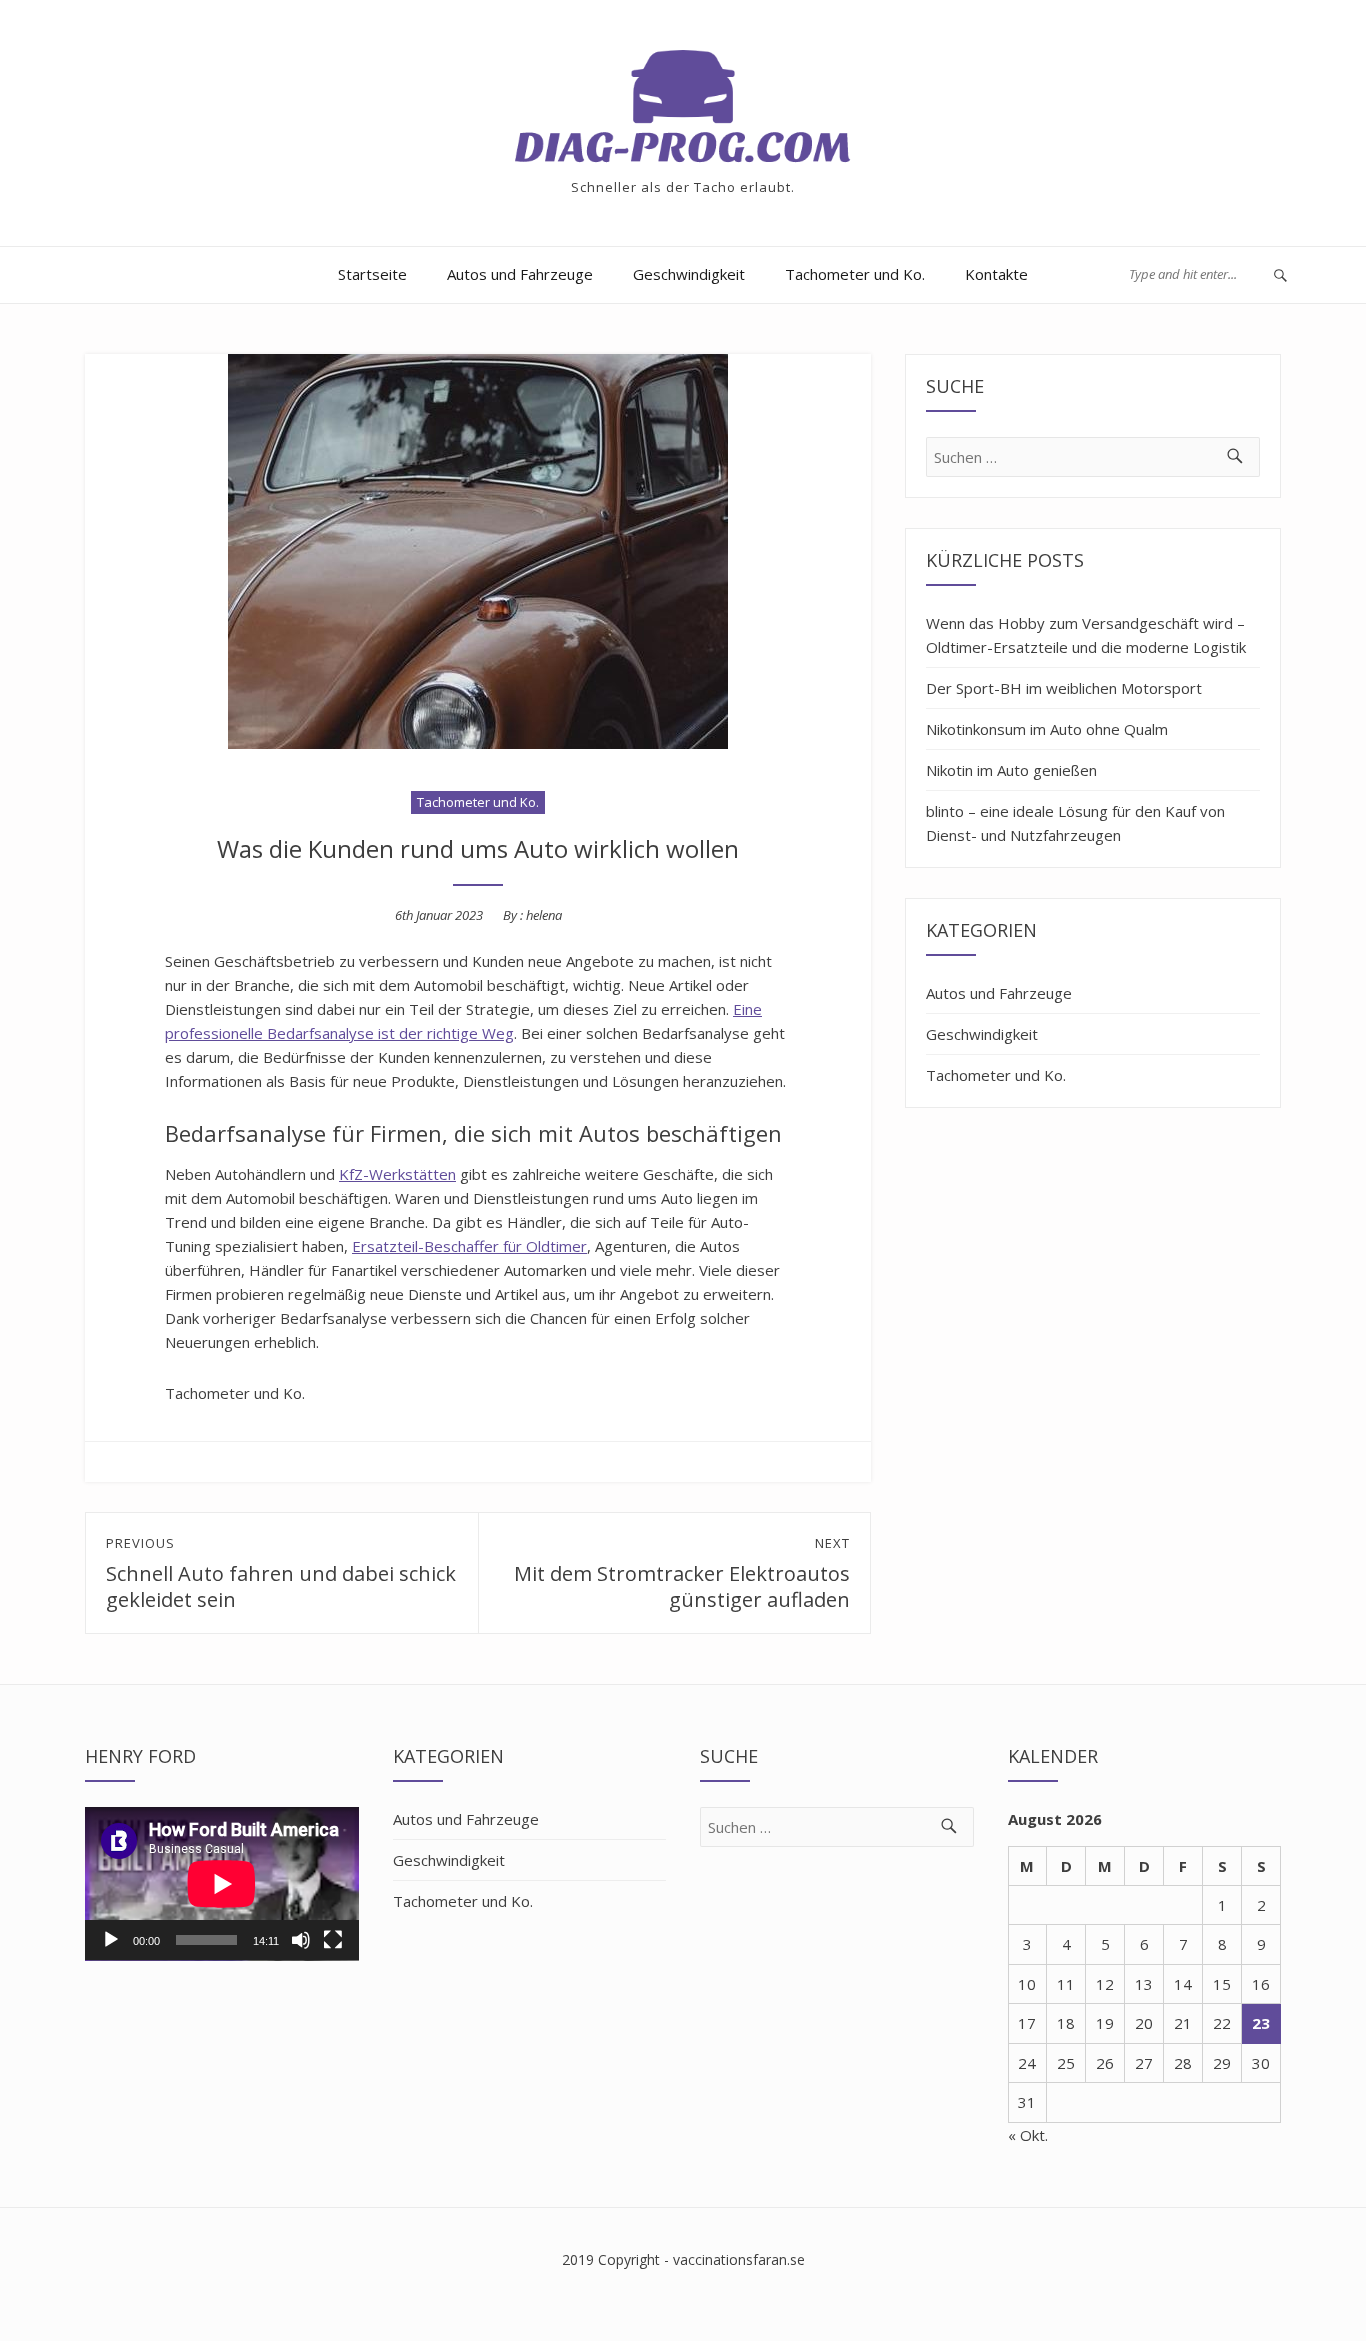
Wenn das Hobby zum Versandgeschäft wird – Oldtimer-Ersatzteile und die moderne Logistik (1086, 635)
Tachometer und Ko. (855, 274)
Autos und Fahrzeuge (520, 274)
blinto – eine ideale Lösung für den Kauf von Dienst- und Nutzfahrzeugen (1075, 823)
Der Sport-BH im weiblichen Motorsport (1064, 688)
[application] (222, 1884)
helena (544, 915)
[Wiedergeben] (111, 1940)
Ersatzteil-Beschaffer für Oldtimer (469, 1246)
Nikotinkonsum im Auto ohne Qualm (1047, 729)
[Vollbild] (333, 1940)
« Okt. (1028, 2135)
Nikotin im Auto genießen (1011, 770)
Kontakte (996, 274)
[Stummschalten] (301, 1940)
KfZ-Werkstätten (397, 1174)
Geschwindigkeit (689, 274)
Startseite (372, 274)
